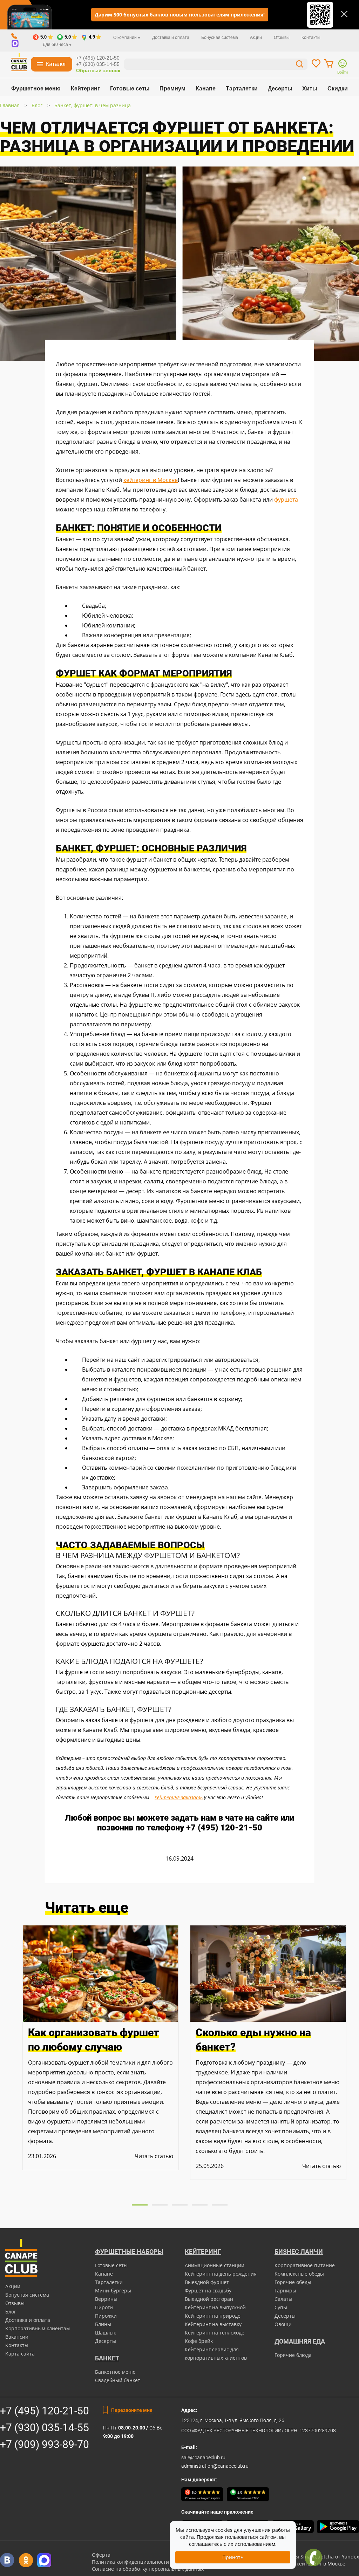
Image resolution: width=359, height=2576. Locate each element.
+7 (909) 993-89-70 (45, 2444)
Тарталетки (242, 89)
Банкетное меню (115, 2372)
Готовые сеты (130, 89)
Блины (103, 2324)
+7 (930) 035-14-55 (98, 64)
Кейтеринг (85, 89)
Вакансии (17, 2337)
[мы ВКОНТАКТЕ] (7, 2560)
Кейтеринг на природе (213, 2316)
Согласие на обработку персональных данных (148, 2569)
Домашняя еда (300, 2341)
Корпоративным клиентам (38, 2328)
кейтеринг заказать (179, 1797)
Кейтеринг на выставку (213, 2324)
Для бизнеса (56, 45)
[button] (140, 2205)
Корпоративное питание (305, 2265)
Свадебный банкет (118, 2380)
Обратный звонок (98, 70)
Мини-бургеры (113, 2290)
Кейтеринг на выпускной (215, 2307)
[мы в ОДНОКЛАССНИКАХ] (26, 2560)
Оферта (101, 2555)
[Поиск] (300, 65)
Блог (37, 105)
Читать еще (87, 1908)
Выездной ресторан (209, 2299)
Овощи (283, 2324)
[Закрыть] (344, 14)
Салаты (283, 2299)
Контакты (311, 38)
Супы (281, 2307)
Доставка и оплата (171, 38)
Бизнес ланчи (299, 2252)
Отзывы (282, 38)
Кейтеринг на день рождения (221, 2274)
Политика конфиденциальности (130, 2562)
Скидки (338, 89)
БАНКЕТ (107, 2358)
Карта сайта (20, 2354)
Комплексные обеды (299, 2274)
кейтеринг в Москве (151, 480)
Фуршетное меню (36, 89)
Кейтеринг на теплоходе (215, 2333)
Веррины (106, 2299)
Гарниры (285, 2290)
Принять (233, 2557)
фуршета (286, 499)
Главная (10, 105)
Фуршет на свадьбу (208, 2290)
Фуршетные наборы (129, 2252)
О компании (126, 38)
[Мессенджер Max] (44, 2560)
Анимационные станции (215, 2265)
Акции (256, 38)
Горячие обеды (293, 2282)
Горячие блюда (293, 2355)
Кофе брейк (199, 2341)
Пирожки (106, 2316)
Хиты (310, 89)
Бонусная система (220, 38)
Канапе (206, 89)
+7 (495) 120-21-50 (98, 58)
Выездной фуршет (207, 2282)
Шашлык (106, 2333)
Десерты (280, 89)
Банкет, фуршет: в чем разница (93, 105)
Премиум (172, 89)
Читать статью (154, 2156)
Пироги (104, 2307)
